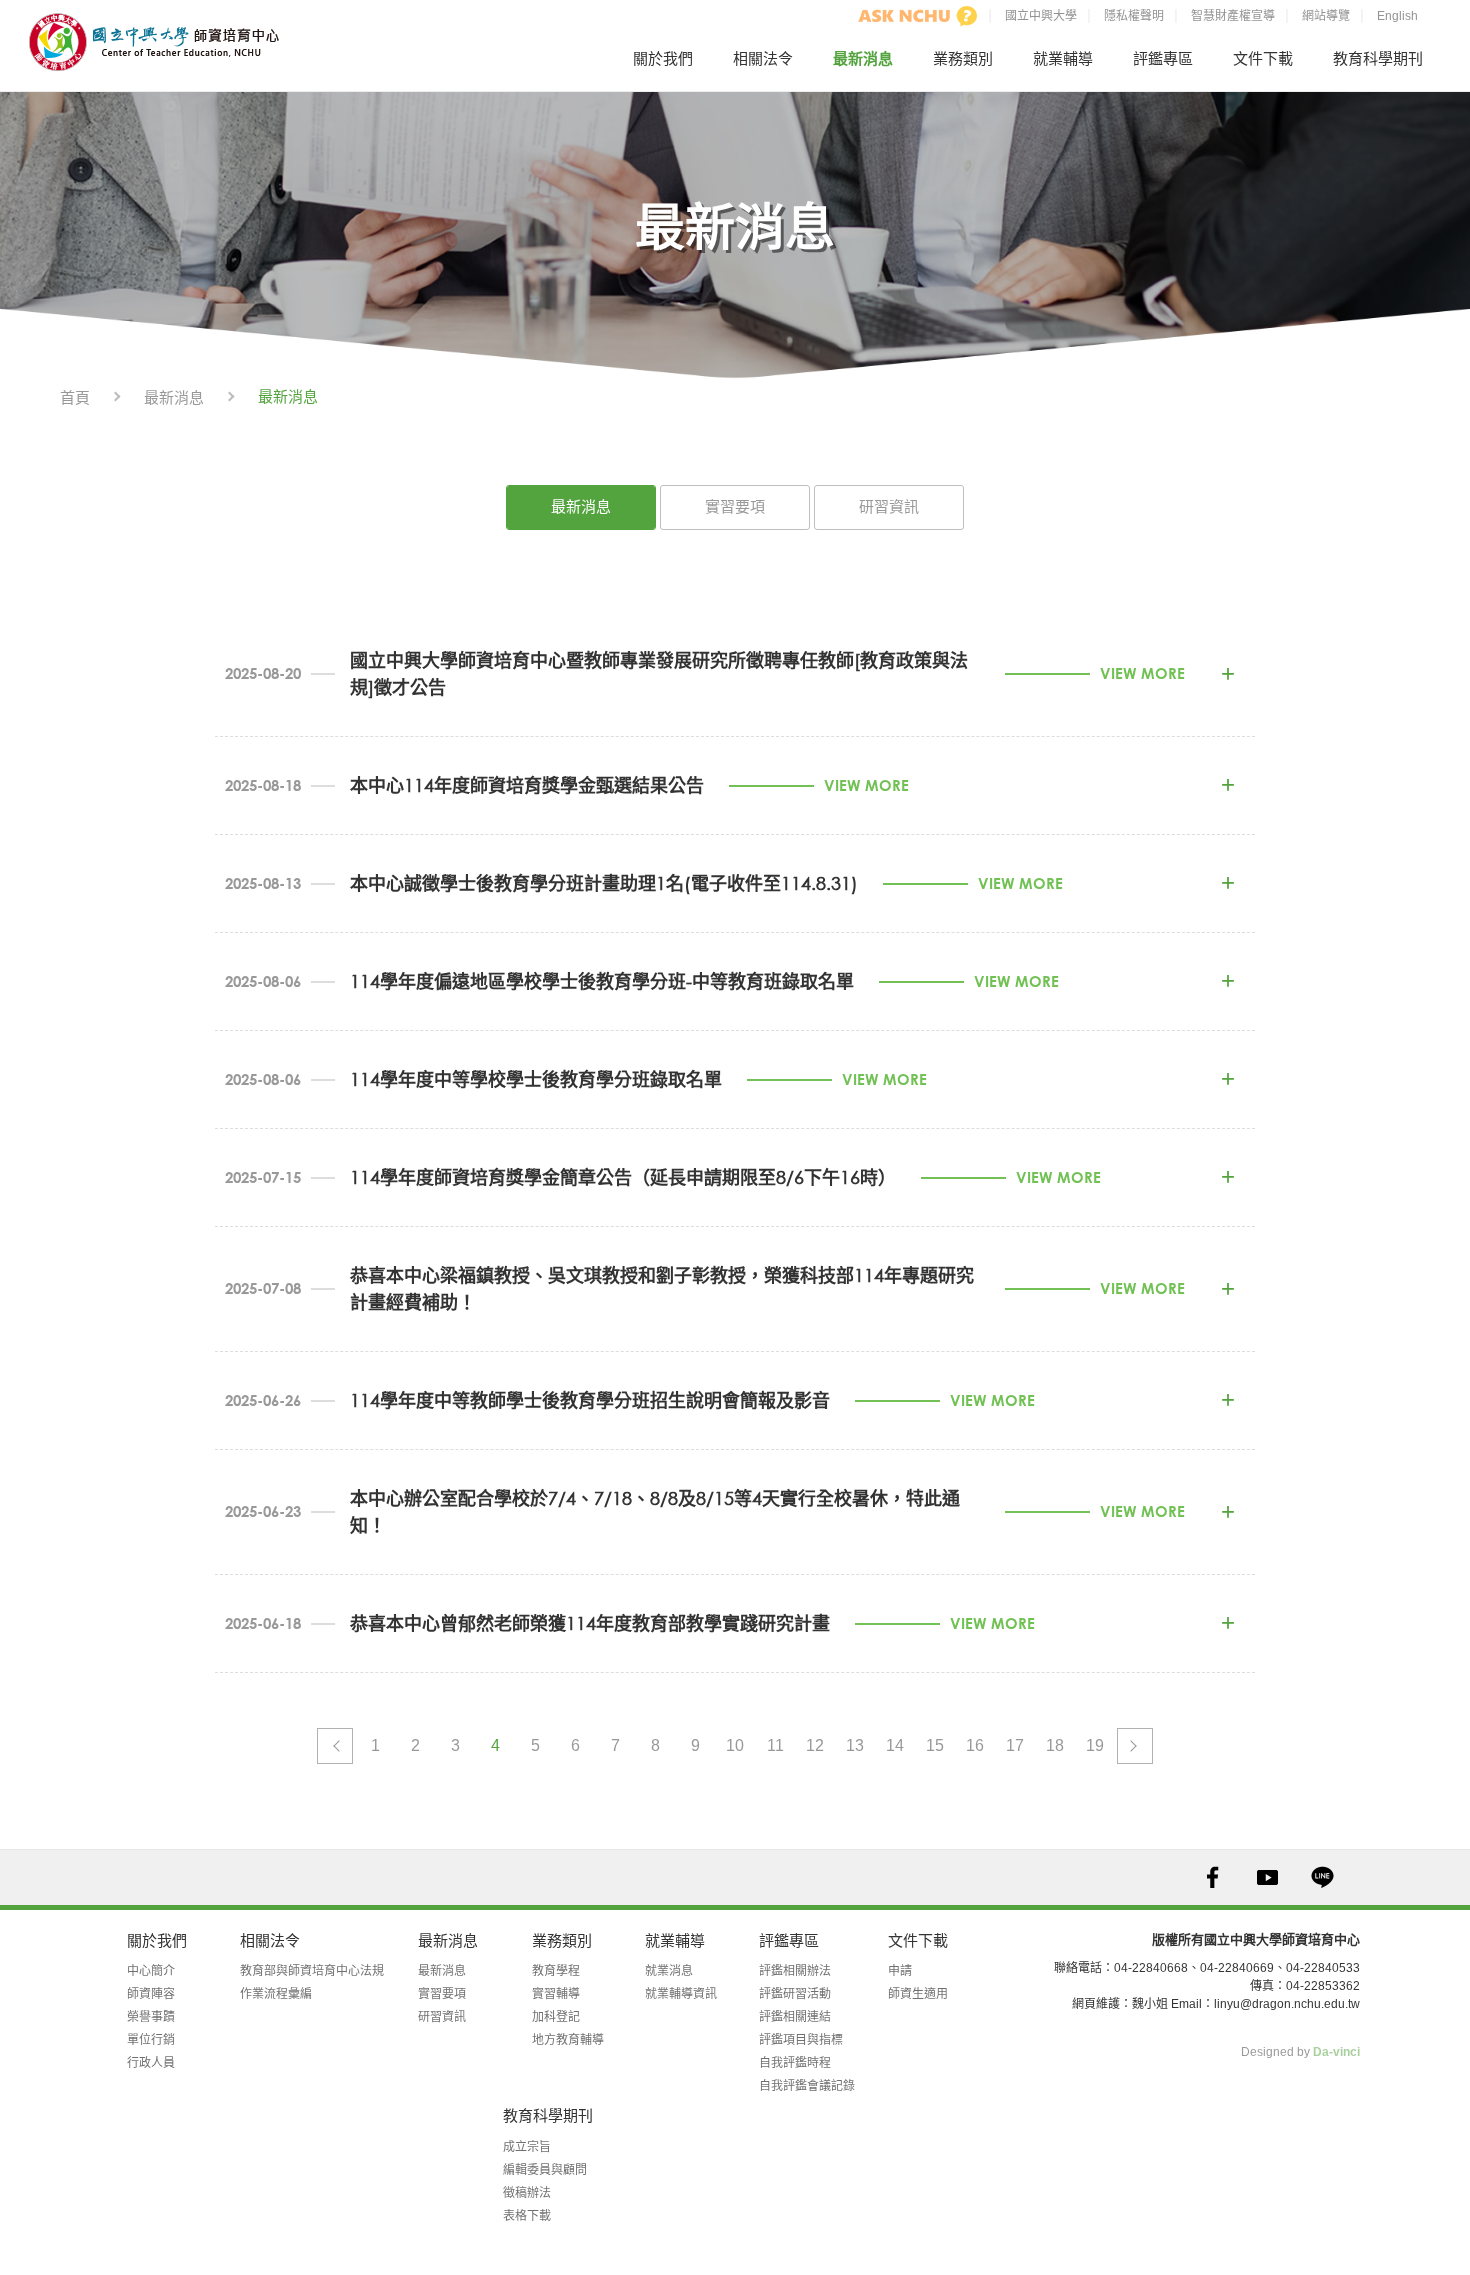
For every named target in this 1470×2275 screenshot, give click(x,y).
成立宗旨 (527, 2147)
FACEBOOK (1212, 1877)
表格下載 (527, 2216)
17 (1015, 1745)
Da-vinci (1336, 2052)
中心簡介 (151, 1971)
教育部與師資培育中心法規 (312, 1971)
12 (815, 1745)
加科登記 (556, 2017)
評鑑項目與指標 (801, 2040)
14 (895, 1745)
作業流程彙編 (276, 1994)
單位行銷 (151, 2040)
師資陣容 (151, 1994)
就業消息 (669, 1971)
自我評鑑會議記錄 (807, 2086)
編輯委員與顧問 (545, 2170)
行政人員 (151, 2063)
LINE (1322, 1877)
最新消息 (863, 58)
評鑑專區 (1163, 58)
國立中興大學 (1041, 16)
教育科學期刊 (1378, 58)
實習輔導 (556, 1994)
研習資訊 (889, 506)
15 (935, 1745)
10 (735, 1745)
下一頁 (1135, 1746)
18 (1055, 1745)
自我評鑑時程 (795, 2063)
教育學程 (556, 1971)
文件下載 (1263, 58)
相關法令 (763, 58)
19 (1095, 1745)
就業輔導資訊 (681, 1994)
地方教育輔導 (568, 2040)
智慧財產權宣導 (1233, 16)
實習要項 (735, 506)
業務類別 (963, 58)
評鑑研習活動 (795, 1994)
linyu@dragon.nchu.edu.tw (1287, 2004)
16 (975, 1745)
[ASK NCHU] (918, 16)
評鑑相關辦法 (795, 1971)
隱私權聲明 (1134, 16)
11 (775, 1745)
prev (335, 1746)
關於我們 (663, 58)
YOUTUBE (1267, 1877)
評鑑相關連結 (795, 2017)
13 (855, 1745)
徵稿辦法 (527, 2193)
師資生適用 (918, 1994)
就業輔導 (1063, 58)
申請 (900, 1971)
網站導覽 (1326, 16)
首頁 (75, 397)
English (1397, 16)
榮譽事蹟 (151, 2017)
